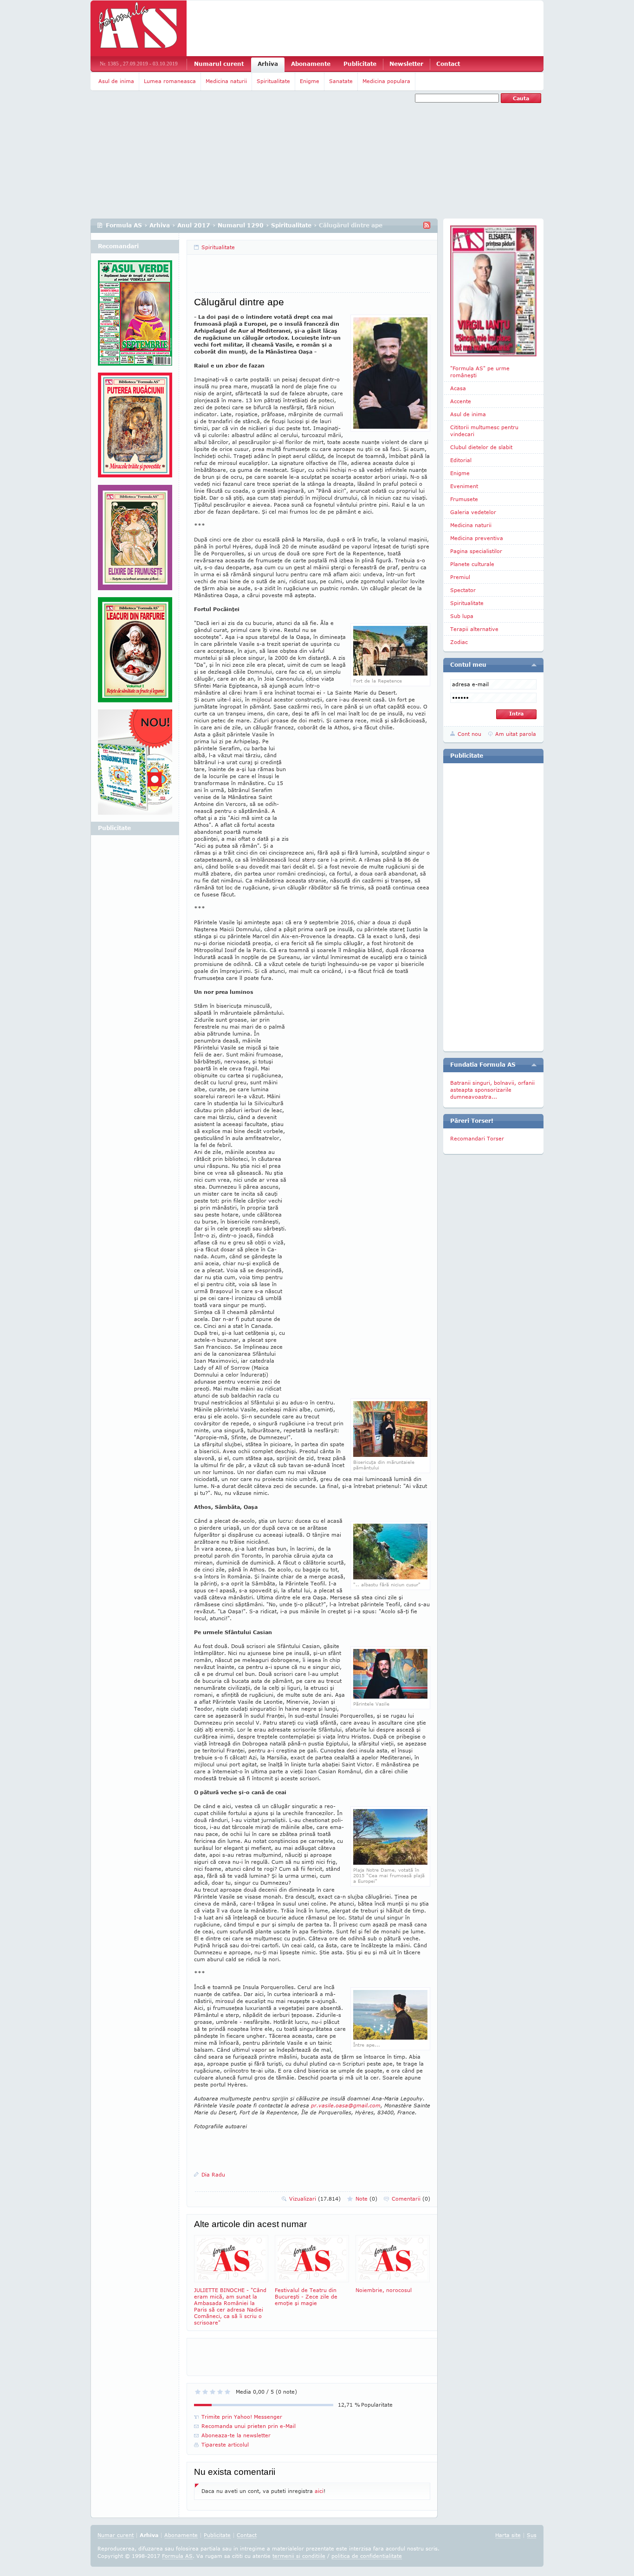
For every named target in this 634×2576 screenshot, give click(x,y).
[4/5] (220, 2392)
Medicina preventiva (477, 538)
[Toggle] (534, 665)
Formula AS (124, 225)
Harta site (508, 2535)
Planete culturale (472, 564)
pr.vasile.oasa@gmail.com (346, 2105)
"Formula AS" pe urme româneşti (480, 372)
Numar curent (116, 2535)
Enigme (310, 81)
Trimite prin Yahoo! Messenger (242, 2417)
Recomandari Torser (477, 1138)
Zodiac (459, 642)
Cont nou (469, 734)
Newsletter (406, 64)
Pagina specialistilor (476, 551)
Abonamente (311, 64)
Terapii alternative (474, 629)
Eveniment (464, 486)
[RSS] (427, 225)
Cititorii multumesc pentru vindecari (484, 431)
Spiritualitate (273, 81)
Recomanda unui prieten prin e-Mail (249, 2426)
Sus (532, 2535)
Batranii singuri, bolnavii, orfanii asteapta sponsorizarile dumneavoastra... (492, 1090)
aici (319, 2491)
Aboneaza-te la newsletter (236, 2435)
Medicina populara (386, 81)
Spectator (463, 590)
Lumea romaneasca (170, 81)
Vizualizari (315, 2199)
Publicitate (360, 64)
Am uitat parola (516, 734)
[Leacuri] (135, 429)
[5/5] (227, 2392)
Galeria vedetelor (473, 512)
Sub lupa (462, 616)
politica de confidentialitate (367, 2556)
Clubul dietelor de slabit (481, 447)
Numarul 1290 (241, 225)
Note (366, 2199)
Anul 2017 (194, 225)
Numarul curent (219, 64)
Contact (448, 64)
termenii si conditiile (299, 2556)
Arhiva (268, 64)
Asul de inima (116, 81)
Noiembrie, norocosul (384, 2290)
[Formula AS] (139, 28)
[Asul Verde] (135, 316)
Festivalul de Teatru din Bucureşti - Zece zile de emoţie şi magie (306, 2296)
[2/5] (205, 2392)
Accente (461, 401)
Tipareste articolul (225, 2444)
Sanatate (341, 81)
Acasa (458, 388)
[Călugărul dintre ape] (390, 673)
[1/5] (198, 2392)
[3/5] (213, 2392)
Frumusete (464, 499)
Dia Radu (213, 2174)
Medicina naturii (226, 81)
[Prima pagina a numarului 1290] (493, 291)
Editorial (461, 460)
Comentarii (411, 2199)
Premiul (460, 577)
